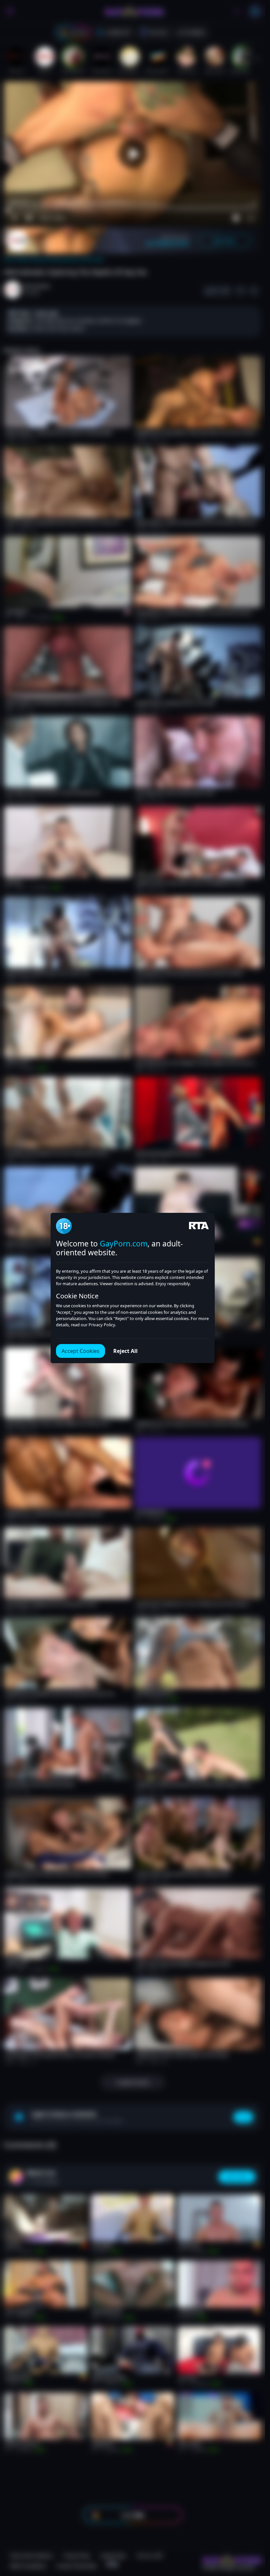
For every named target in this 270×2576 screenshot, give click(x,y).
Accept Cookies (81, 1351)
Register (203, 2557)
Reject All (125, 1351)
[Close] (252, 2536)
